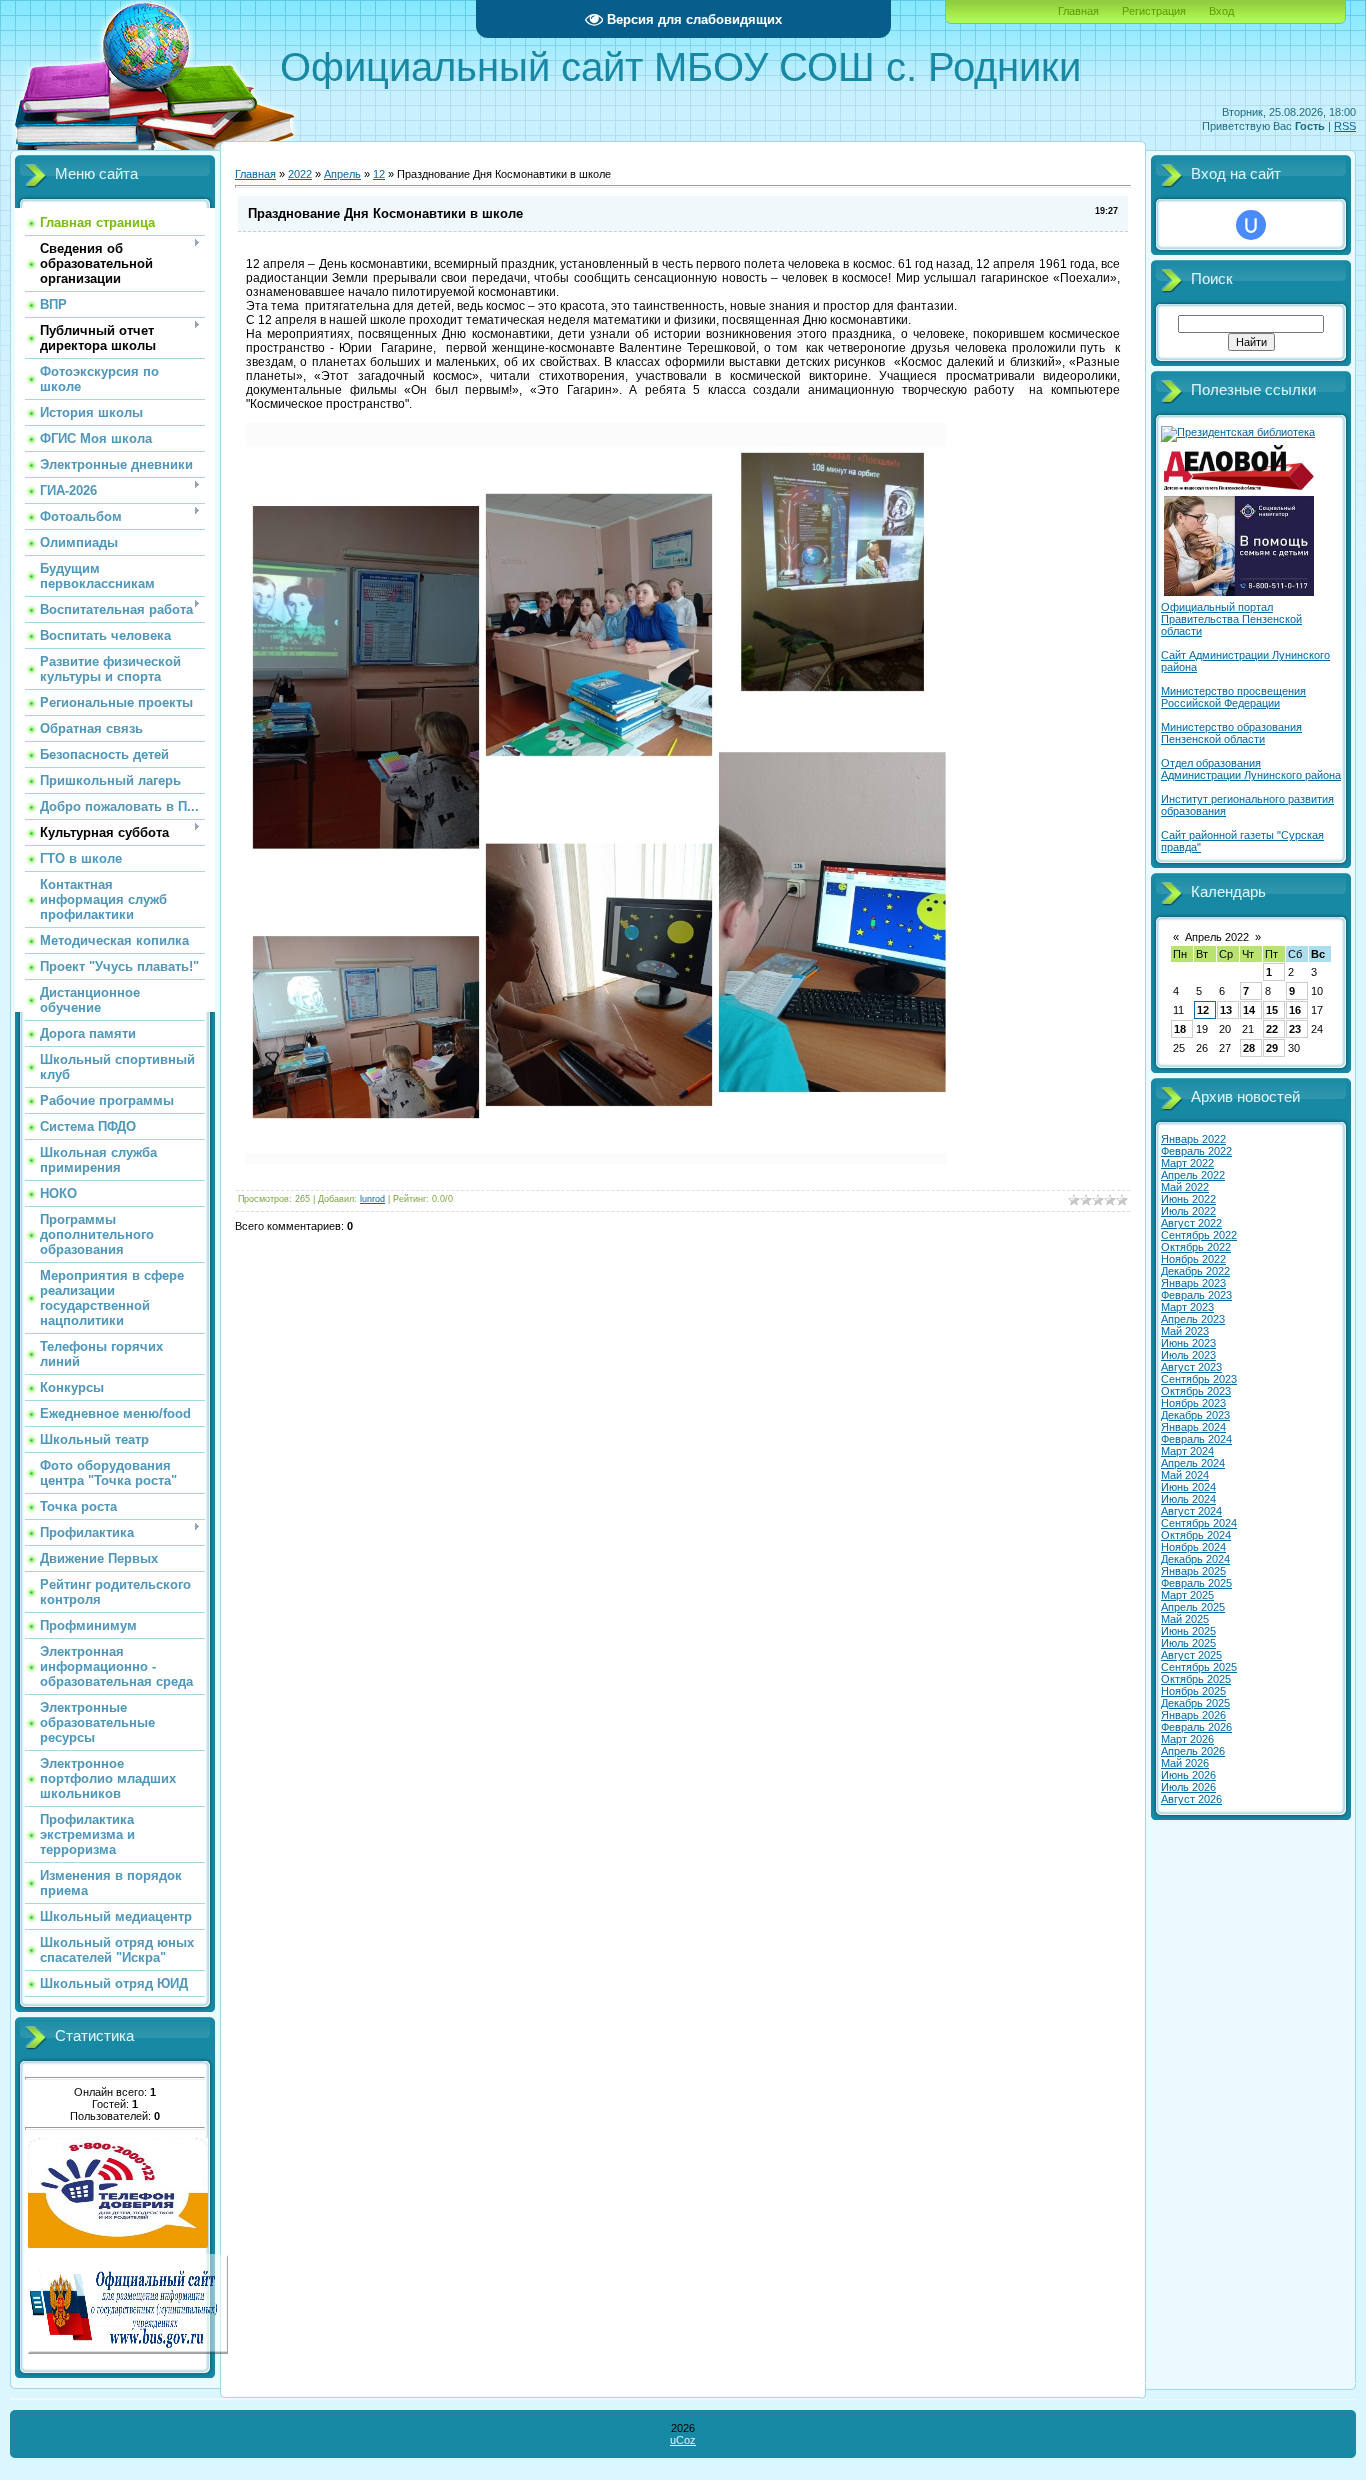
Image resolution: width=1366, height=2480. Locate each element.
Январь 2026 (1193, 1715)
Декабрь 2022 (1195, 1271)
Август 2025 (1191, 1655)
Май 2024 (1185, 1475)
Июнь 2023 (1188, 1343)
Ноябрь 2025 (1193, 1691)
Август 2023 (1191, 1367)
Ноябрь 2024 (1193, 1547)
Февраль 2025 (1196, 1583)
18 (1180, 1029)
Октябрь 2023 (1196, 1391)
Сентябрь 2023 (1199, 1379)
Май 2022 (1185, 1187)
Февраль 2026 (1196, 1727)
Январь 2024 (1193, 1427)
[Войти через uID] (1251, 225)
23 (1295, 1029)
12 (379, 174)
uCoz (683, 2440)
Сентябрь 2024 (1199, 1523)
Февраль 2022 (1196, 1151)
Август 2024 (1191, 1511)
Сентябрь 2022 (1199, 1235)
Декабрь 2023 (1195, 1415)
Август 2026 (1191, 1799)
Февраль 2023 (1196, 1295)
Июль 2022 (1188, 1211)
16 (1295, 1010)
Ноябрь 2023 (1193, 1403)
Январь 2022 (1193, 1139)
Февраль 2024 (1196, 1439)
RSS (1345, 126)
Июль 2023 (1188, 1355)
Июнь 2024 (1188, 1487)
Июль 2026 (1188, 1787)
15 (1272, 1010)
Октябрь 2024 (1196, 1535)
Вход (1221, 11)
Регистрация (1154, 11)
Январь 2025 (1193, 1571)
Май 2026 (1185, 1763)
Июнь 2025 (1188, 1631)
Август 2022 (1191, 1223)
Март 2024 (1187, 1451)
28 (1249, 1048)
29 (1272, 1048)
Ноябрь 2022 (1193, 1259)
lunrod (372, 1199)
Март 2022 (1187, 1163)
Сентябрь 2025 (1199, 1667)
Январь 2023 (1193, 1283)
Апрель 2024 (1193, 1463)
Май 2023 (1185, 1331)
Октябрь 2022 (1196, 1247)
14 (1249, 1010)
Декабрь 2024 (1195, 1559)
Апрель (342, 174)
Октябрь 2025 (1196, 1679)
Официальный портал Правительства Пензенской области (1231, 619)
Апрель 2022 (1217, 937)
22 (1272, 1029)
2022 (300, 174)
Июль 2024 (1188, 1499)
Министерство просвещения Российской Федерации (1233, 697)
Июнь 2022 (1188, 1199)
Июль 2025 (1188, 1643)
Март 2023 (1187, 1307)
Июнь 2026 (1188, 1775)
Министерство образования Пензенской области (1231, 733)
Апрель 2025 (1193, 1607)
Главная (1078, 11)
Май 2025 (1185, 1619)
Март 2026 (1187, 1739)
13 (1226, 1010)
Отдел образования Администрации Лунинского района (1251, 769)
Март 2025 (1187, 1595)
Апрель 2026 (1193, 1751)
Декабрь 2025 (1195, 1703)
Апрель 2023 (1193, 1319)
